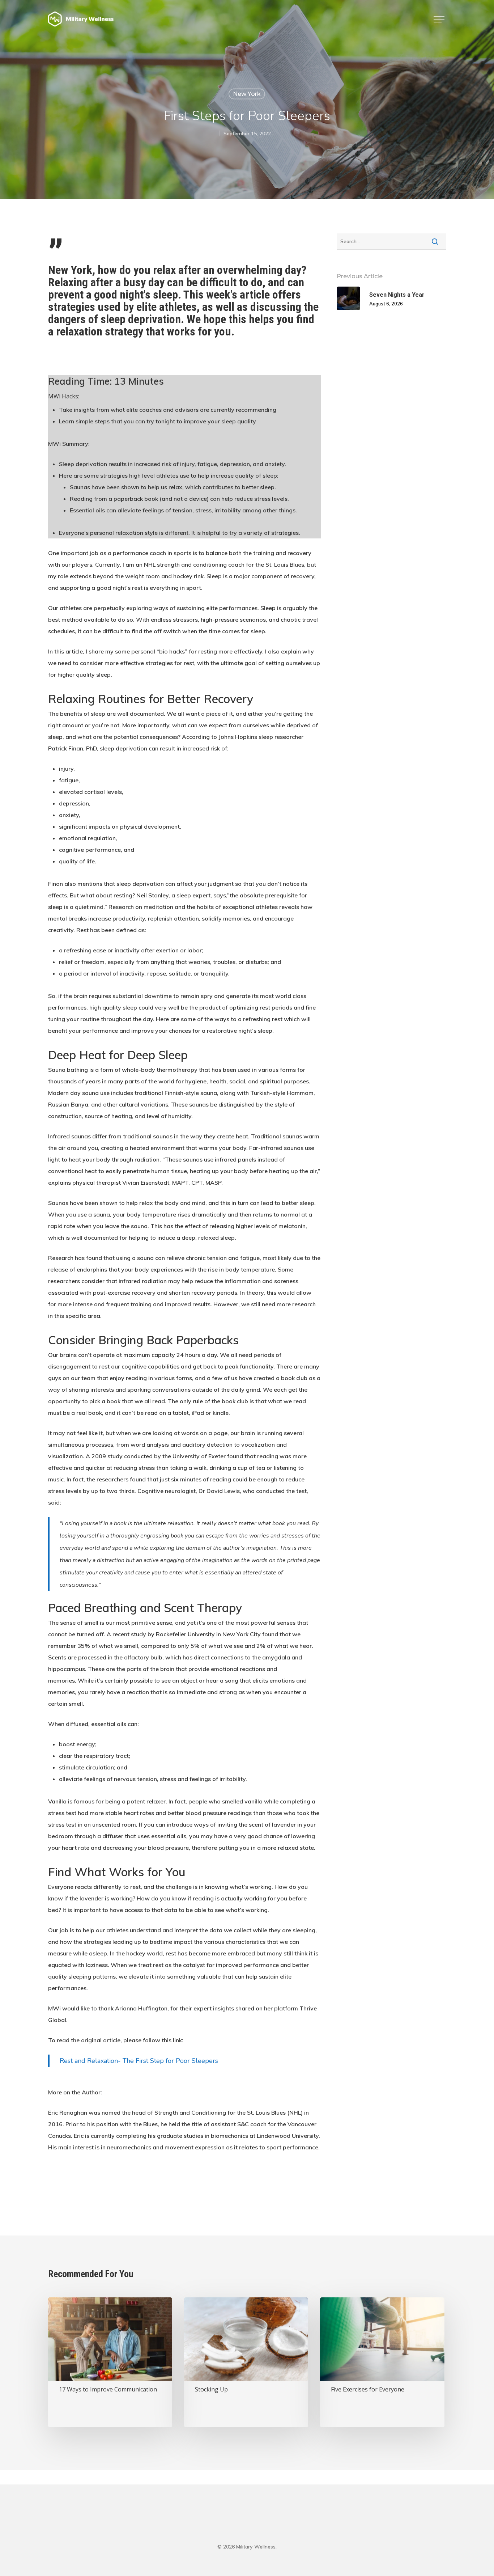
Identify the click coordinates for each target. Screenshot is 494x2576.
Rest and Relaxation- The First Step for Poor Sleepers (140, 2061)
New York (247, 94)
